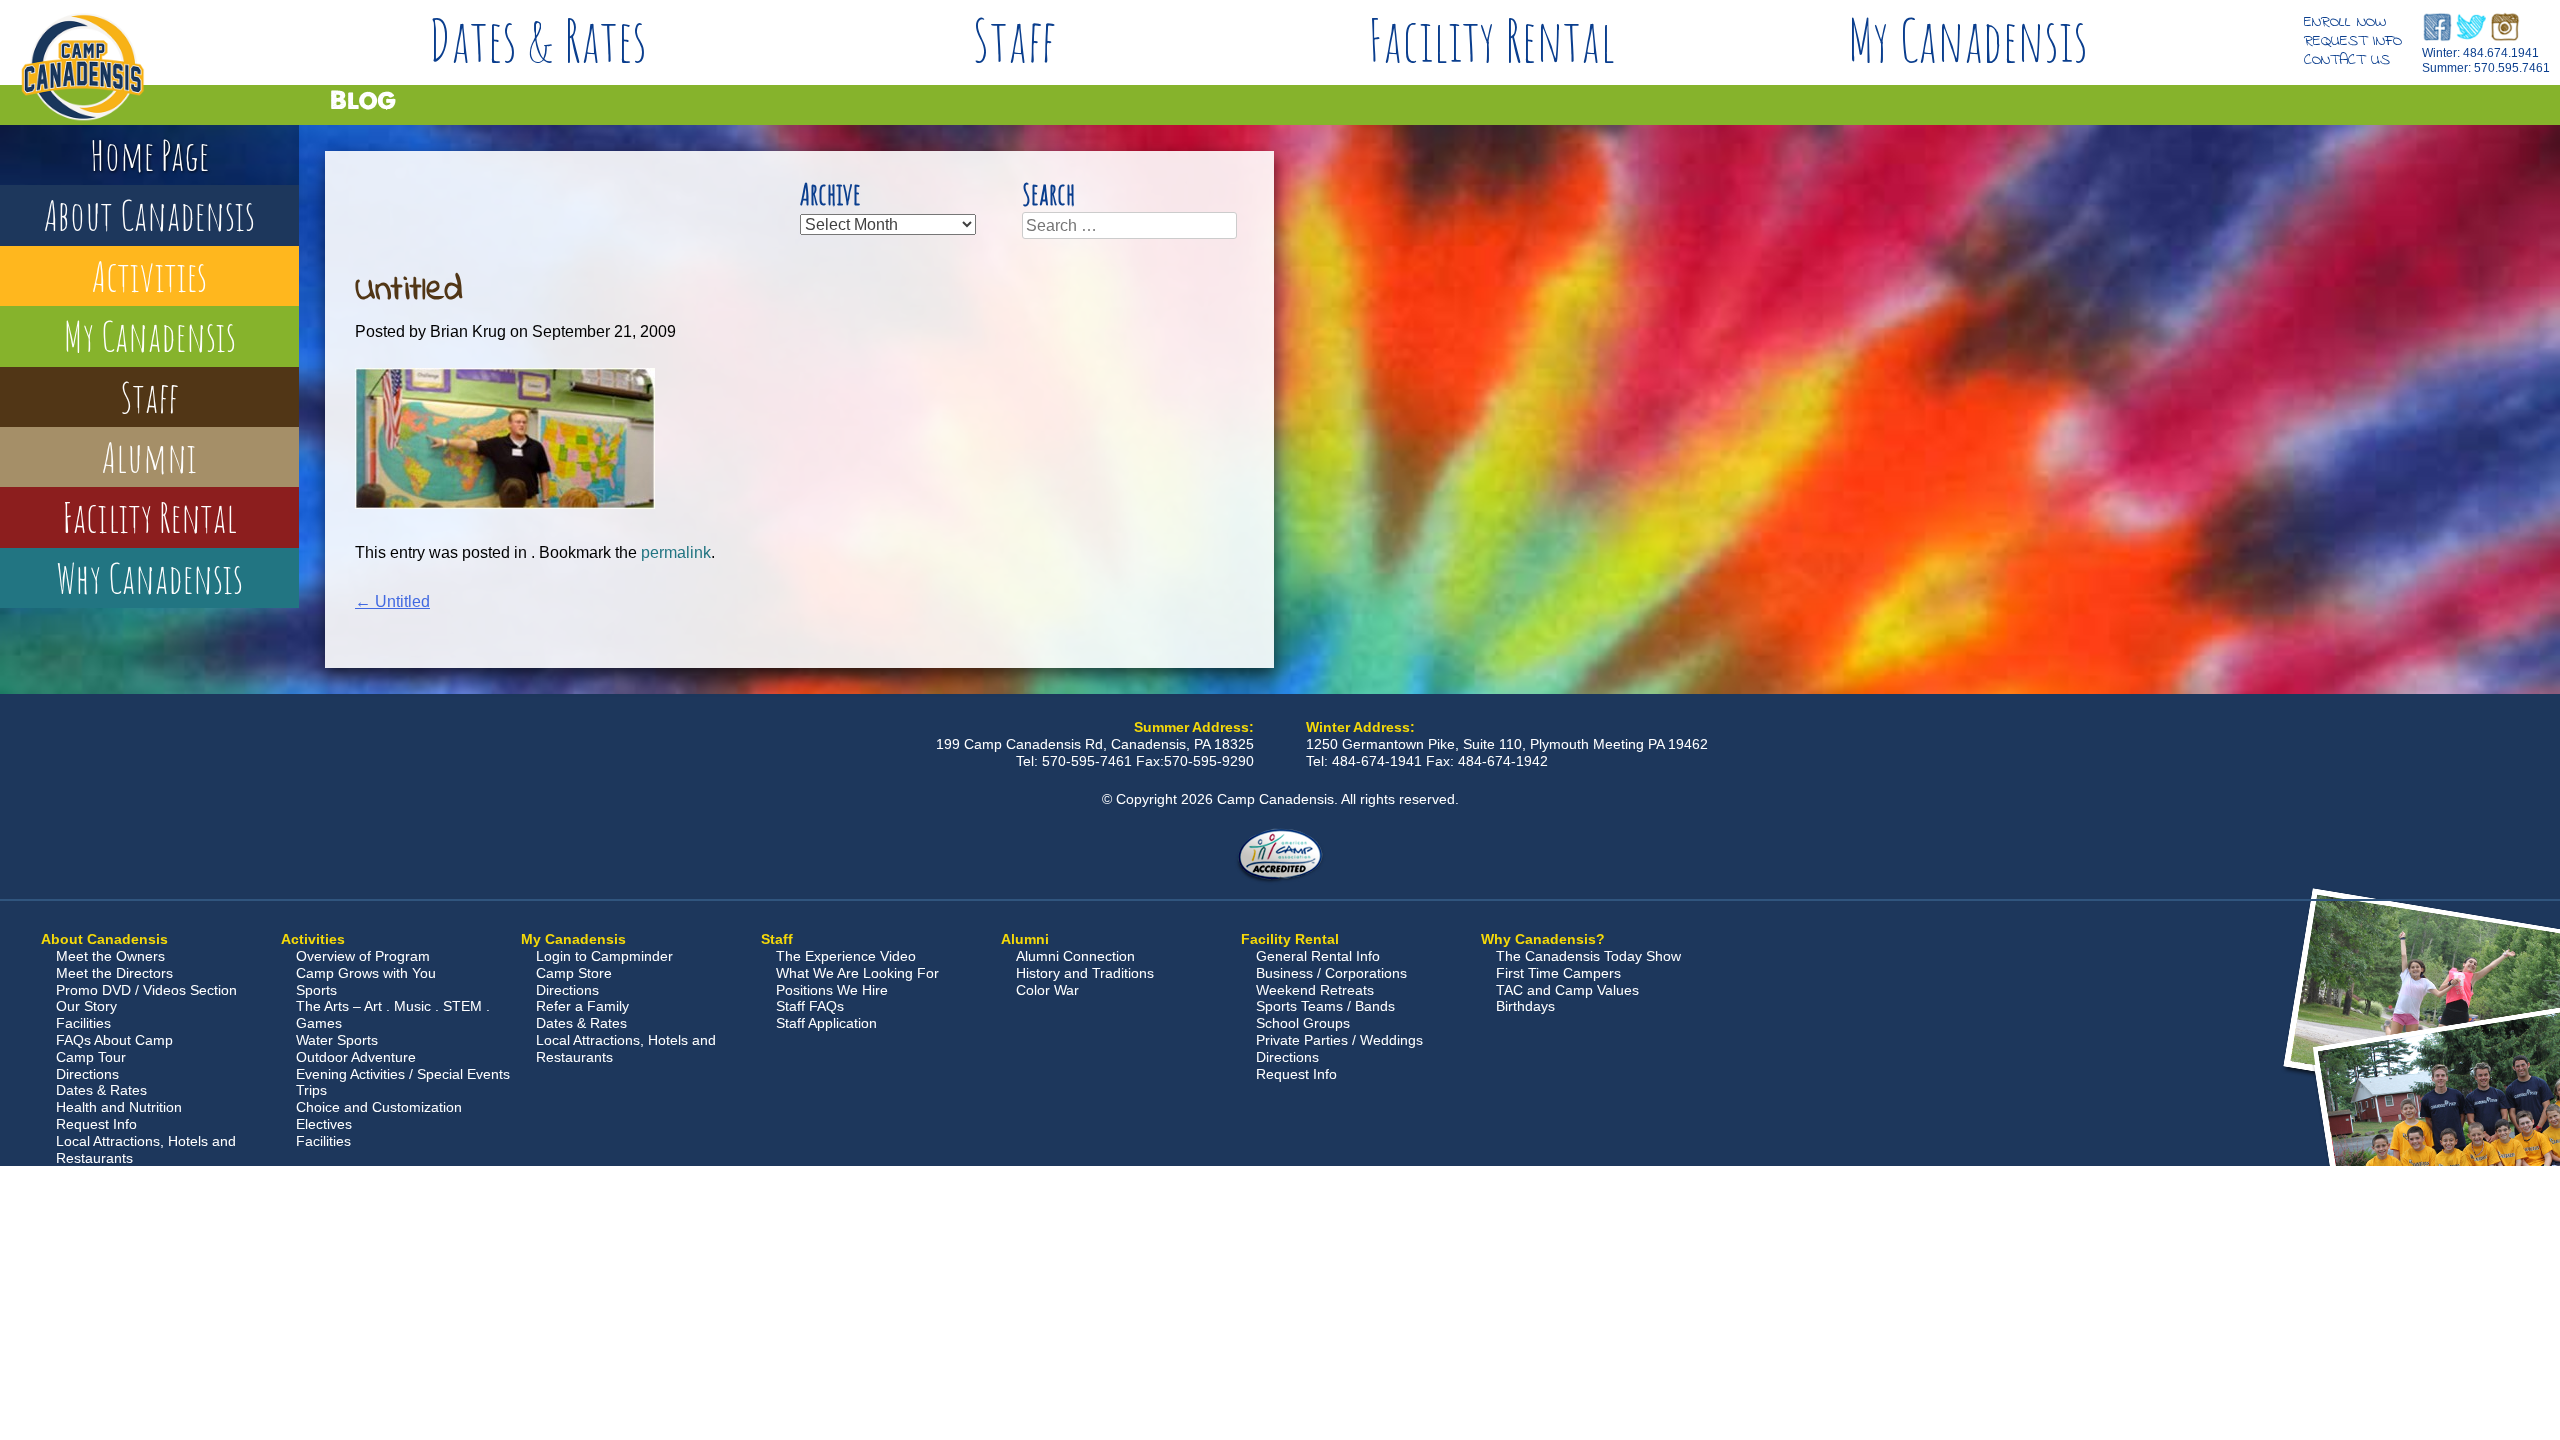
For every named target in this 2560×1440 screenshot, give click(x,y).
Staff (1014, 40)
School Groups (1303, 1023)
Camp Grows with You (366, 973)
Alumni (149, 456)
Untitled (392, 601)
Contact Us (2347, 60)
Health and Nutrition (119, 1107)
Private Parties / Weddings (1339, 1040)
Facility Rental (1491, 40)
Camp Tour (91, 1057)
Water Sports (337, 1040)
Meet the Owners (110, 956)
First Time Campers (1558, 973)
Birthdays (1525, 1006)
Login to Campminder (604, 956)
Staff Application (826, 1023)
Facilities (83, 1023)
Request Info (2353, 41)
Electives (324, 1124)
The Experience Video (846, 956)
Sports (316, 990)
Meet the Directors (114, 973)
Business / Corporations (1331, 973)
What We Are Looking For (857, 973)
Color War (1047, 990)
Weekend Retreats (1315, 990)
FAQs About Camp (114, 1040)
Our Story (86, 1006)
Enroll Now (2345, 22)
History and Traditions (1085, 973)
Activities (149, 275)
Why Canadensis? (1543, 939)
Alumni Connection (1075, 956)
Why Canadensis (149, 577)
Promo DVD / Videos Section (146, 990)
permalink (676, 552)
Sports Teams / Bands (1325, 1006)
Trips (311, 1090)
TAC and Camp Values (1567, 990)
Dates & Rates (538, 40)
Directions (87, 1074)
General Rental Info (1318, 956)
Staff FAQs (810, 1006)
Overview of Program (363, 956)
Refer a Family (582, 1006)
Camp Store (574, 973)
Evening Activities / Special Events (403, 1074)
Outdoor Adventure (356, 1057)
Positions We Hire (832, 990)
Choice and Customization (379, 1107)
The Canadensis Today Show (1588, 956)
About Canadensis (149, 214)
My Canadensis (1968, 40)
